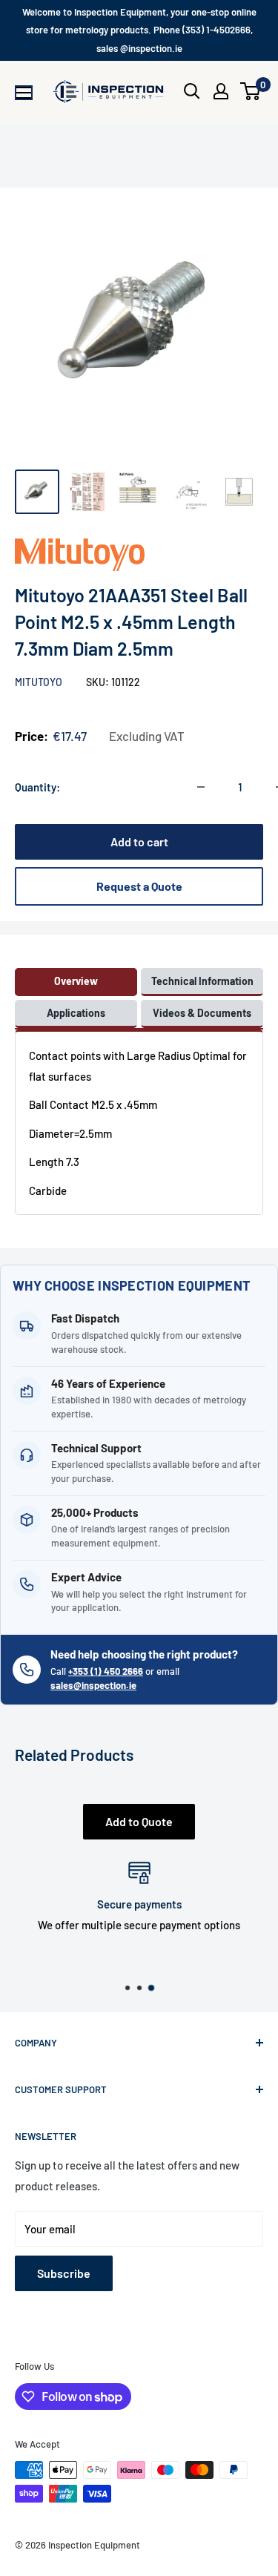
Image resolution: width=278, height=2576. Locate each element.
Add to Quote (139, 1821)
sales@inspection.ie (93, 1685)
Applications (76, 1013)
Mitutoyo (40, 682)
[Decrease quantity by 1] (201, 787)
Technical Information (202, 981)
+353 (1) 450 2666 (106, 1671)
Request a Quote (139, 886)
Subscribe (64, 2273)
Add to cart (139, 841)
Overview (76, 981)
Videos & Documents (202, 1013)
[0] (251, 91)
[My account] (221, 91)
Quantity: (37, 787)
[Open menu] (24, 93)
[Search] (192, 91)
